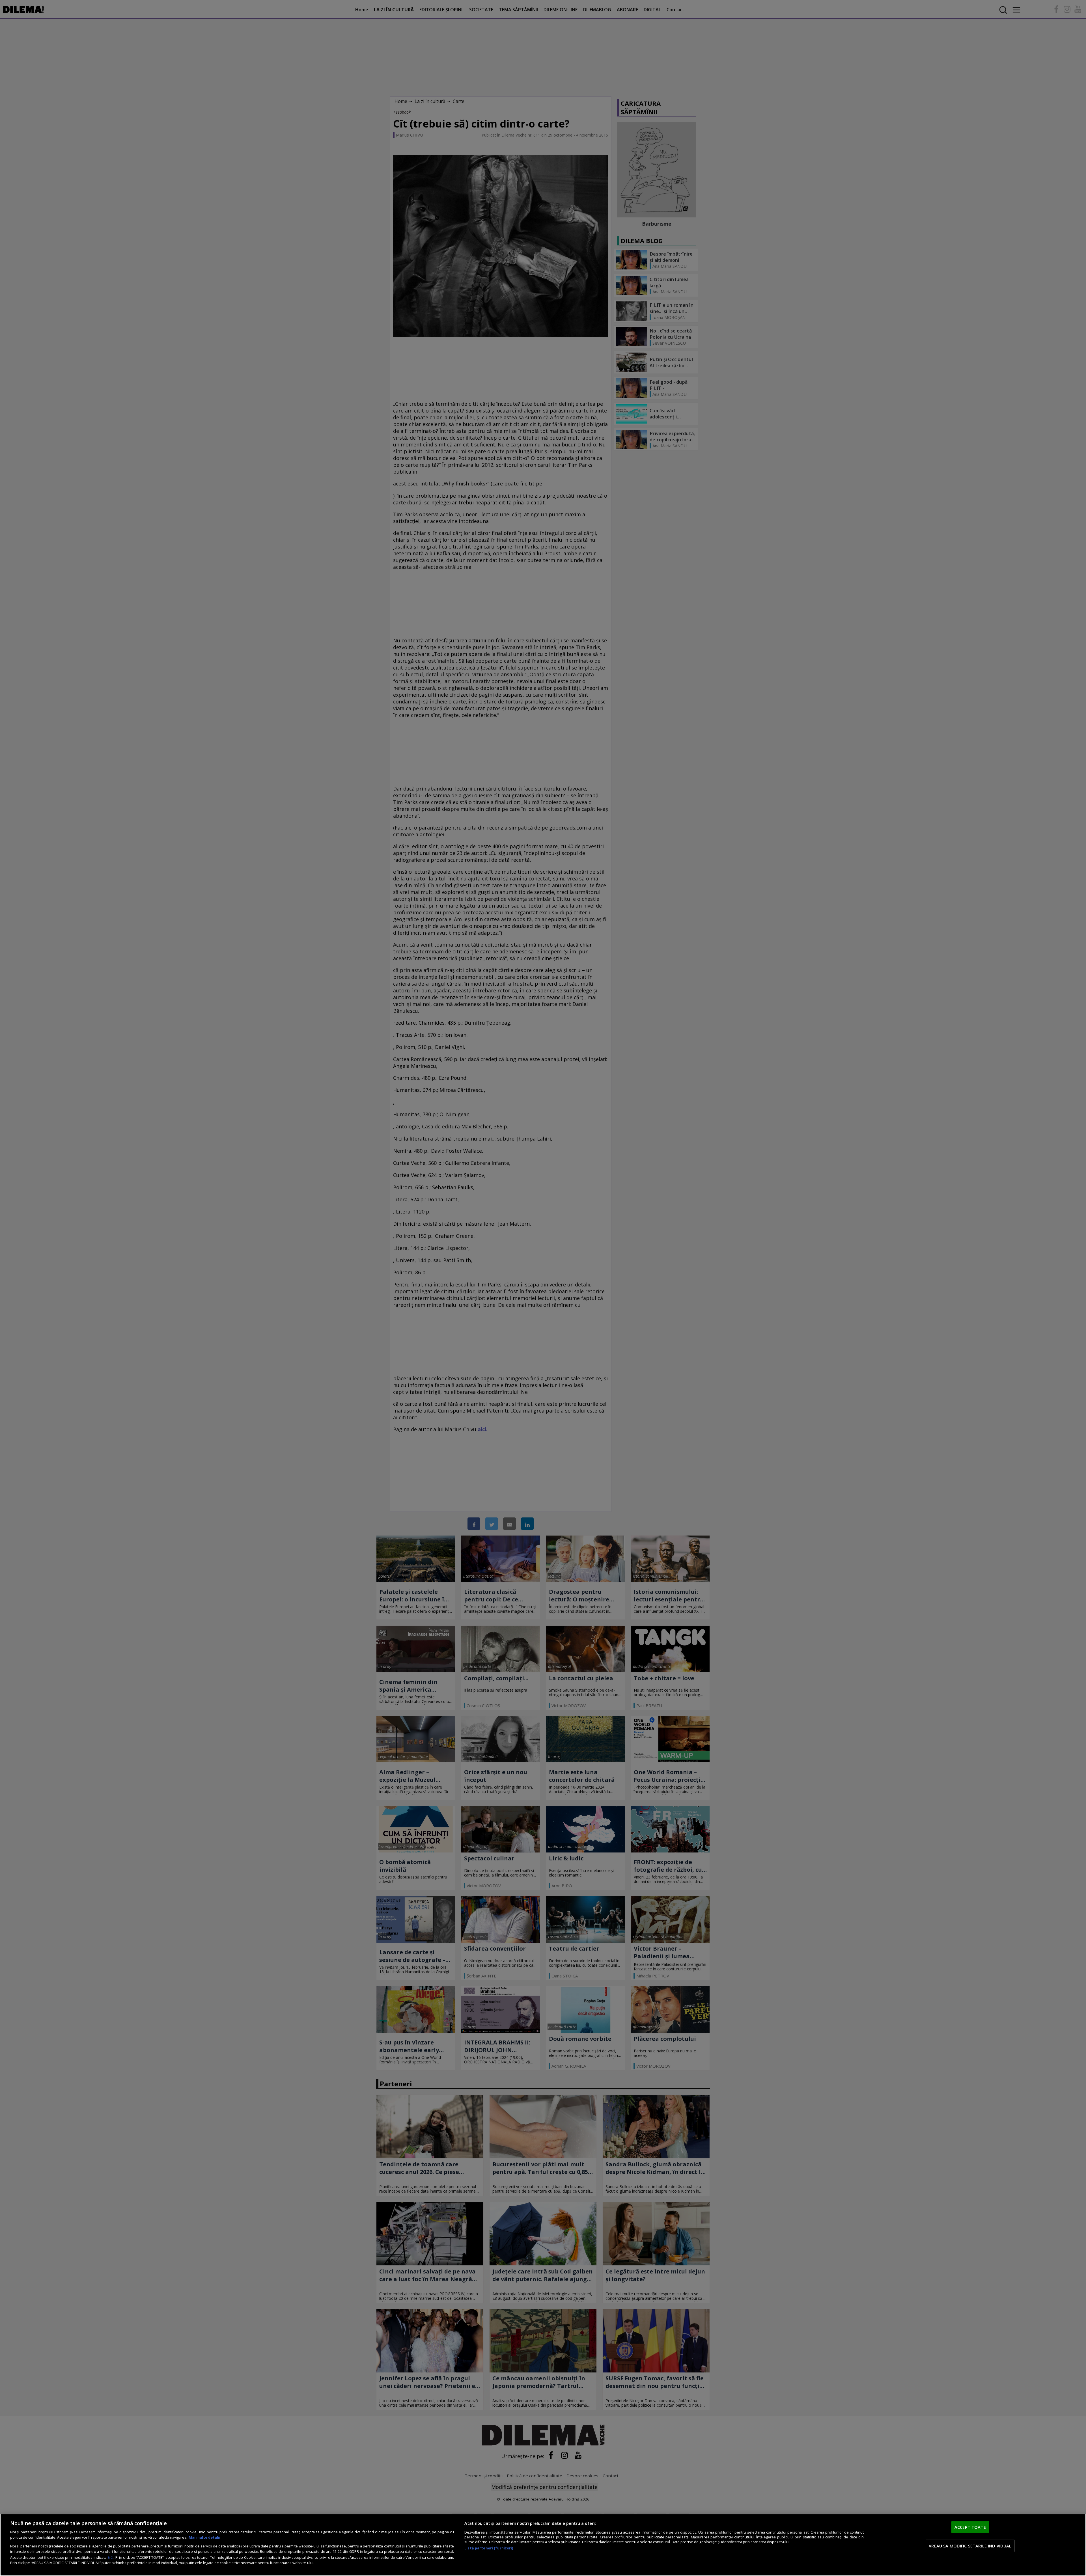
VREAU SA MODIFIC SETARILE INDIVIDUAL (970, 2546)
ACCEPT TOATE (970, 2527)
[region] (543, 2545)
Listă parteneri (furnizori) (489, 2548)
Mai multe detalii (204, 2537)
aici (110, 2557)
